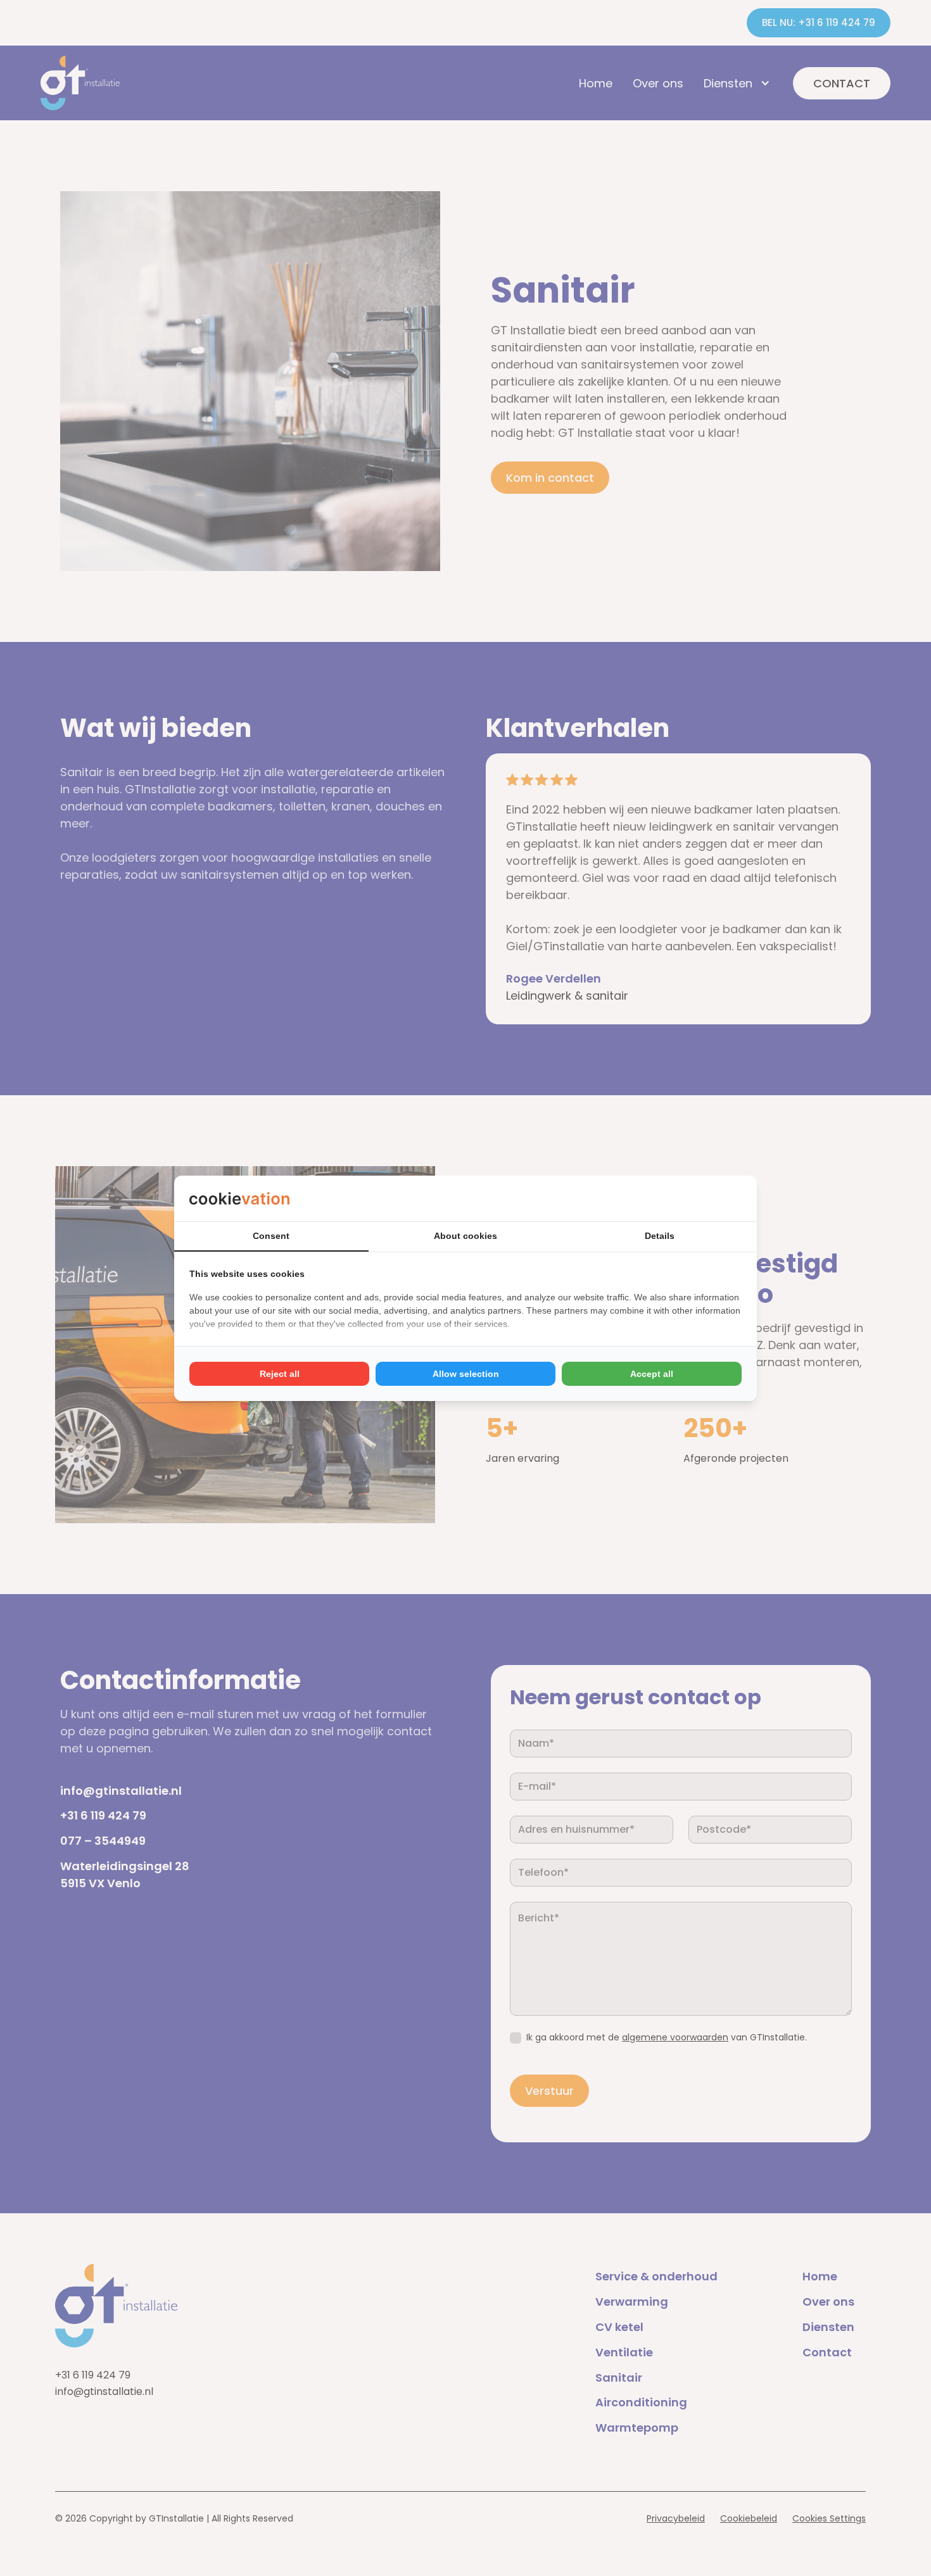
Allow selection (466, 1374)
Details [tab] (660, 1236)
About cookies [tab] (465, 1236)
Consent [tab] (271, 1236)
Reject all (280, 1374)
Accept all (652, 1374)
